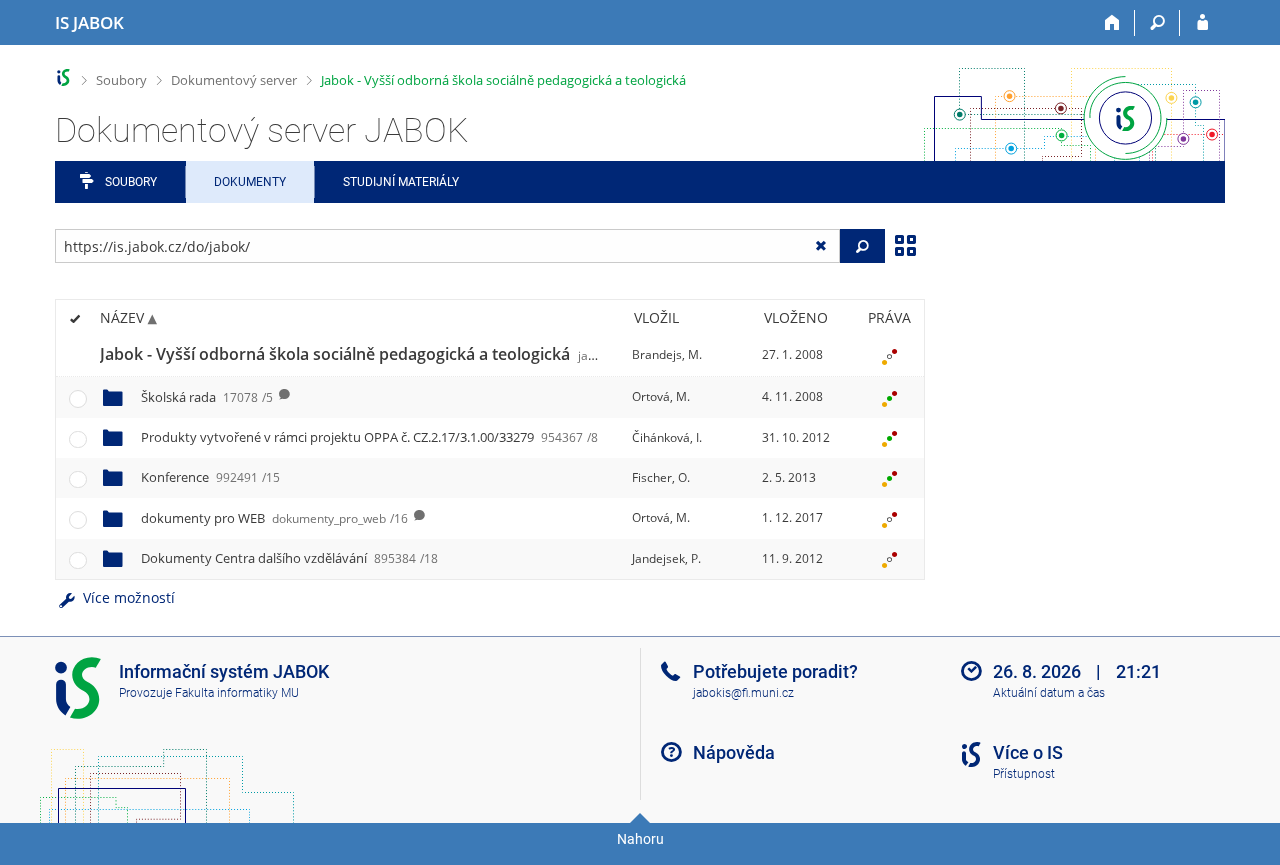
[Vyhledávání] (1157, 23)
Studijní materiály (401, 182)
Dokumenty (250, 182)
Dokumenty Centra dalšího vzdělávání (289, 558)
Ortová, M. (661, 396)
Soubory (121, 80)
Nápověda (734, 752)
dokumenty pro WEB (274, 518)
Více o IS (1028, 752)
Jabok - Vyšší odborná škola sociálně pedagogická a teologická (503, 80)
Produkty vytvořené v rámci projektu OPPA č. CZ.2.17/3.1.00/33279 (369, 437)
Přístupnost (1024, 774)
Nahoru (640, 839)
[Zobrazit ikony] (905, 244)
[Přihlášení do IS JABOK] (1202, 23)
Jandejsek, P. (666, 558)
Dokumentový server (234, 80)
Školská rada (207, 397)
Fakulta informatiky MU (237, 693)
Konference (210, 477)
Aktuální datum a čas (1049, 693)
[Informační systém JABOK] (63, 77)
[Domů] (1112, 23)
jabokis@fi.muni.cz (743, 693)
